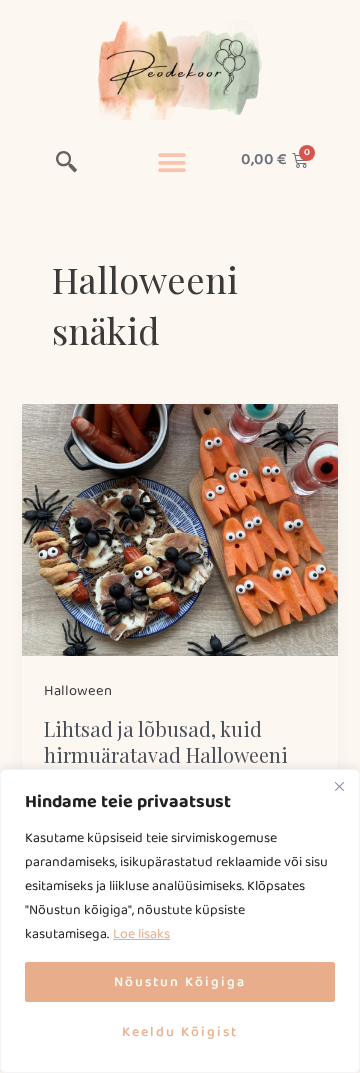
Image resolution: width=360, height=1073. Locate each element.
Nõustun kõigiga (180, 982)
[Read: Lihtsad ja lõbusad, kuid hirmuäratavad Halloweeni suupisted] (179, 529)
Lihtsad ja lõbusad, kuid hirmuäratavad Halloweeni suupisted (166, 754)
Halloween (78, 691)
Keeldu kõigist (180, 1032)
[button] (66, 165)
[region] (180, 921)
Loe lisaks (141, 934)
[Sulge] (339, 786)
